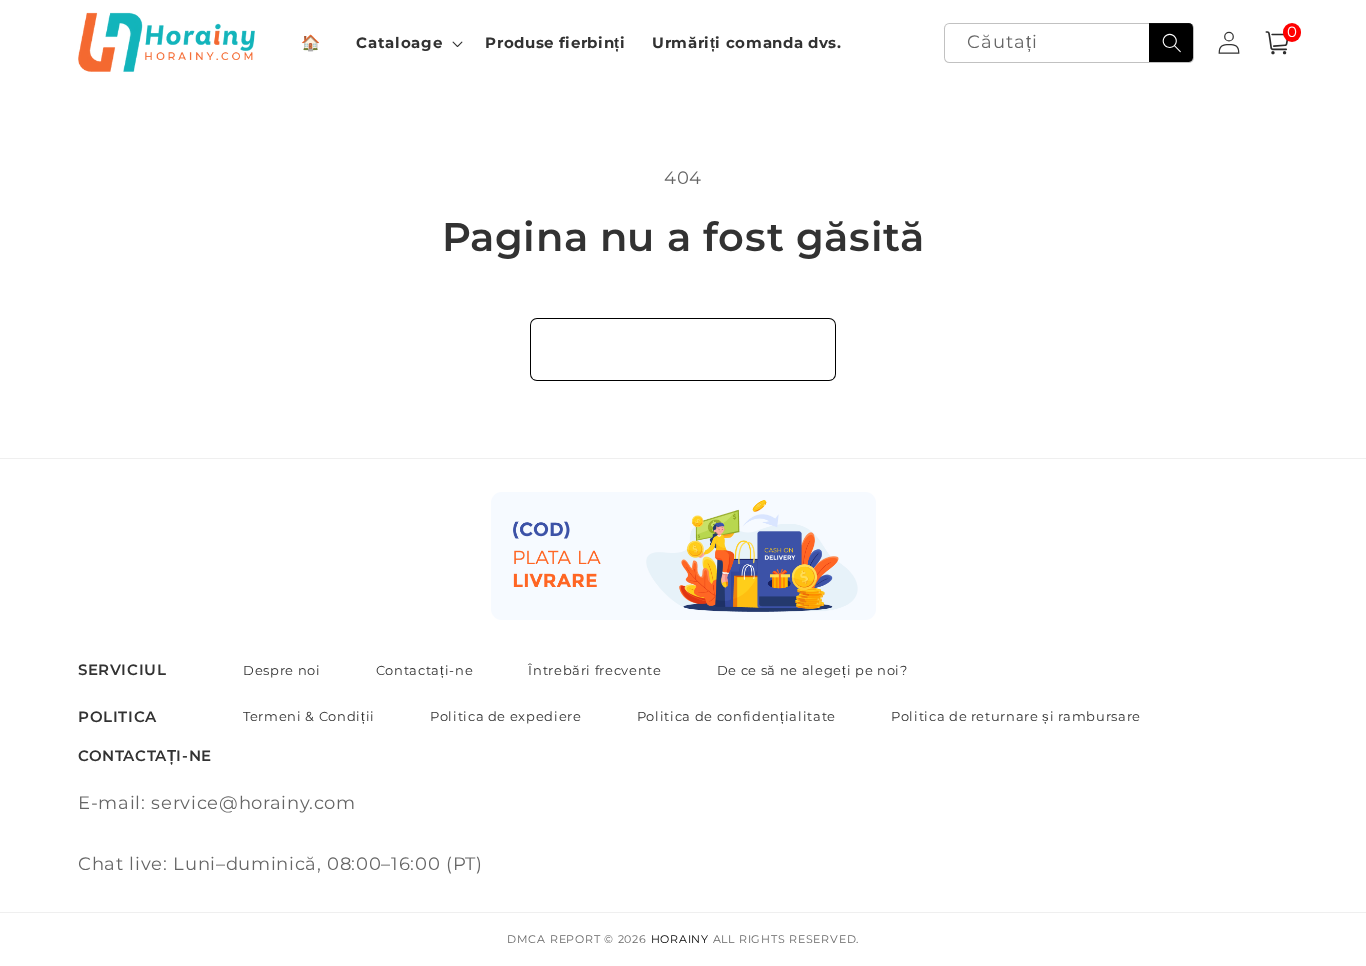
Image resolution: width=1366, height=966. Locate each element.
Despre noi (282, 670)
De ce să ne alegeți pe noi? (812, 670)
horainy (680, 939)
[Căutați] (1171, 43)
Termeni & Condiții (309, 716)
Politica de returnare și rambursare (1016, 716)
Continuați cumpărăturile (683, 349)
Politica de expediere (506, 716)
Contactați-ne (425, 670)
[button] (407, 43)
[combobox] (1069, 43)
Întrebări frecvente (595, 670)
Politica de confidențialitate (736, 716)
